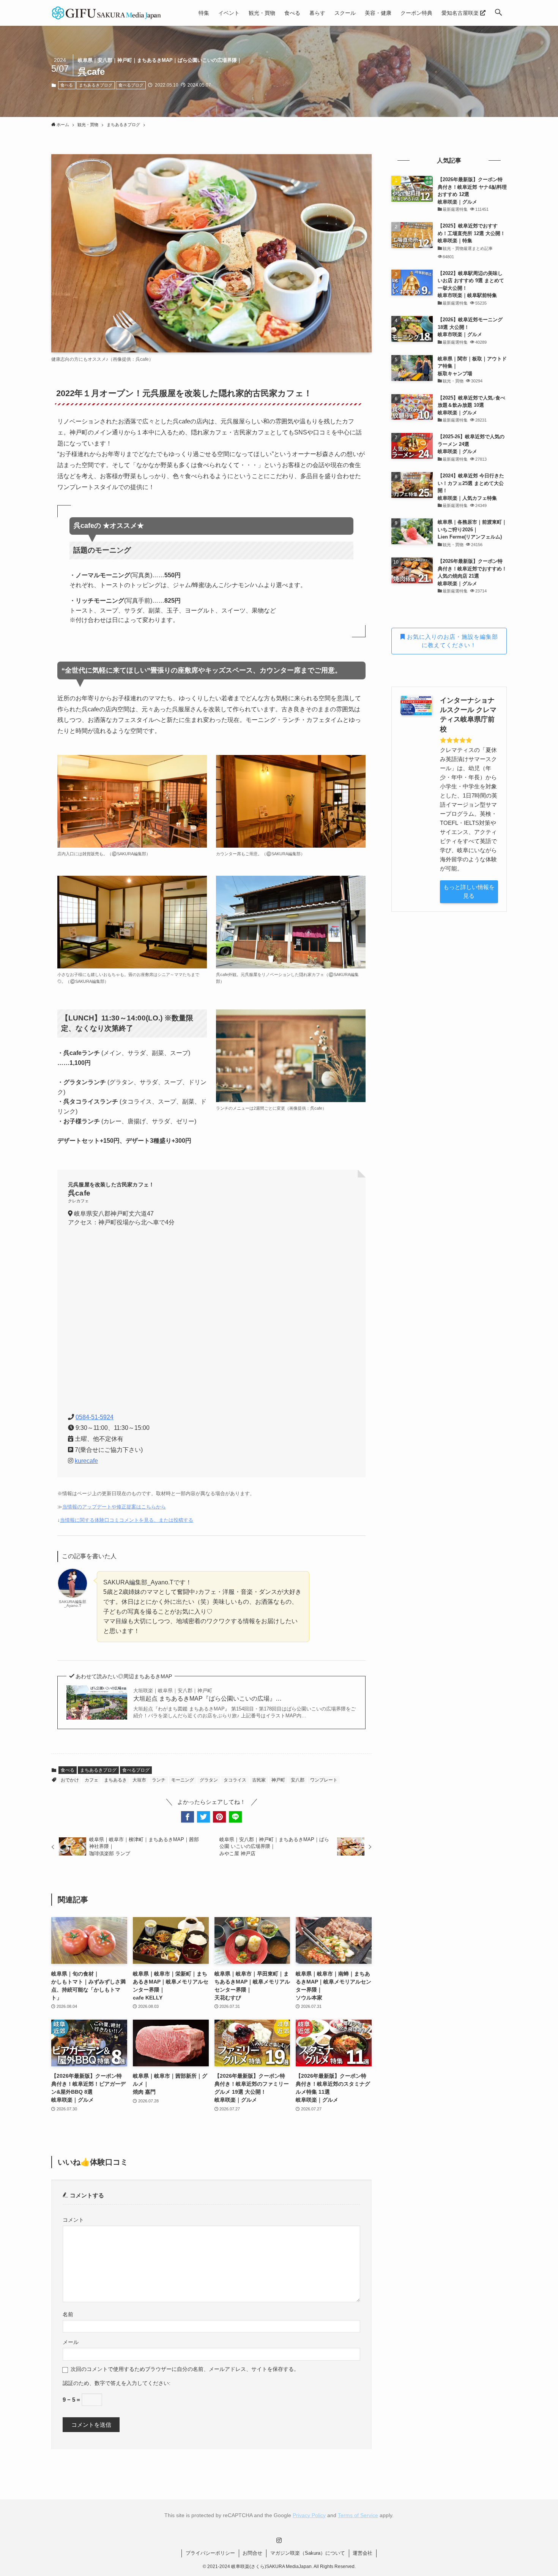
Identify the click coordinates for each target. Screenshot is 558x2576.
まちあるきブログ (96, 85)
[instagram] (279, 2540)
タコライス (235, 1780)
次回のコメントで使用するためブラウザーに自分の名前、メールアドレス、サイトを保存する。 (185, 2369)
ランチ (159, 1780)
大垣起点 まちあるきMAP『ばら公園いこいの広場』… (207, 1695)
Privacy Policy (309, 2515)
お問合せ (252, 2553)
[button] (498, 13)
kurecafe (86, 1461)
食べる (67, 85)
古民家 (259, 1780)
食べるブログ (131, 85)
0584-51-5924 (95, 1417)
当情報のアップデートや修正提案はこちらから (114, 1507)
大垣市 (139, 1780)
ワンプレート (324, 1780)
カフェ (91, 1780)
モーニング (183, 1780)
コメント (73, 2220)
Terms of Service (358, 2515)
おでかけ (70, 1780)
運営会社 (363, 2553)
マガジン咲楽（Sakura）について (308, 2553)
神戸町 (278, 1780)
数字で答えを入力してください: (132, 2383)
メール (71, 2342)
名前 (68, 2315)
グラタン (209, 1780)
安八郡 (298, 1780)
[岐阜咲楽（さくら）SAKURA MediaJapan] (107, 13)
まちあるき (115, 1780)
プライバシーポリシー (210, 2553)
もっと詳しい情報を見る (469, 891)
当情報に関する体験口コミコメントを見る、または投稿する (127, 1520)
